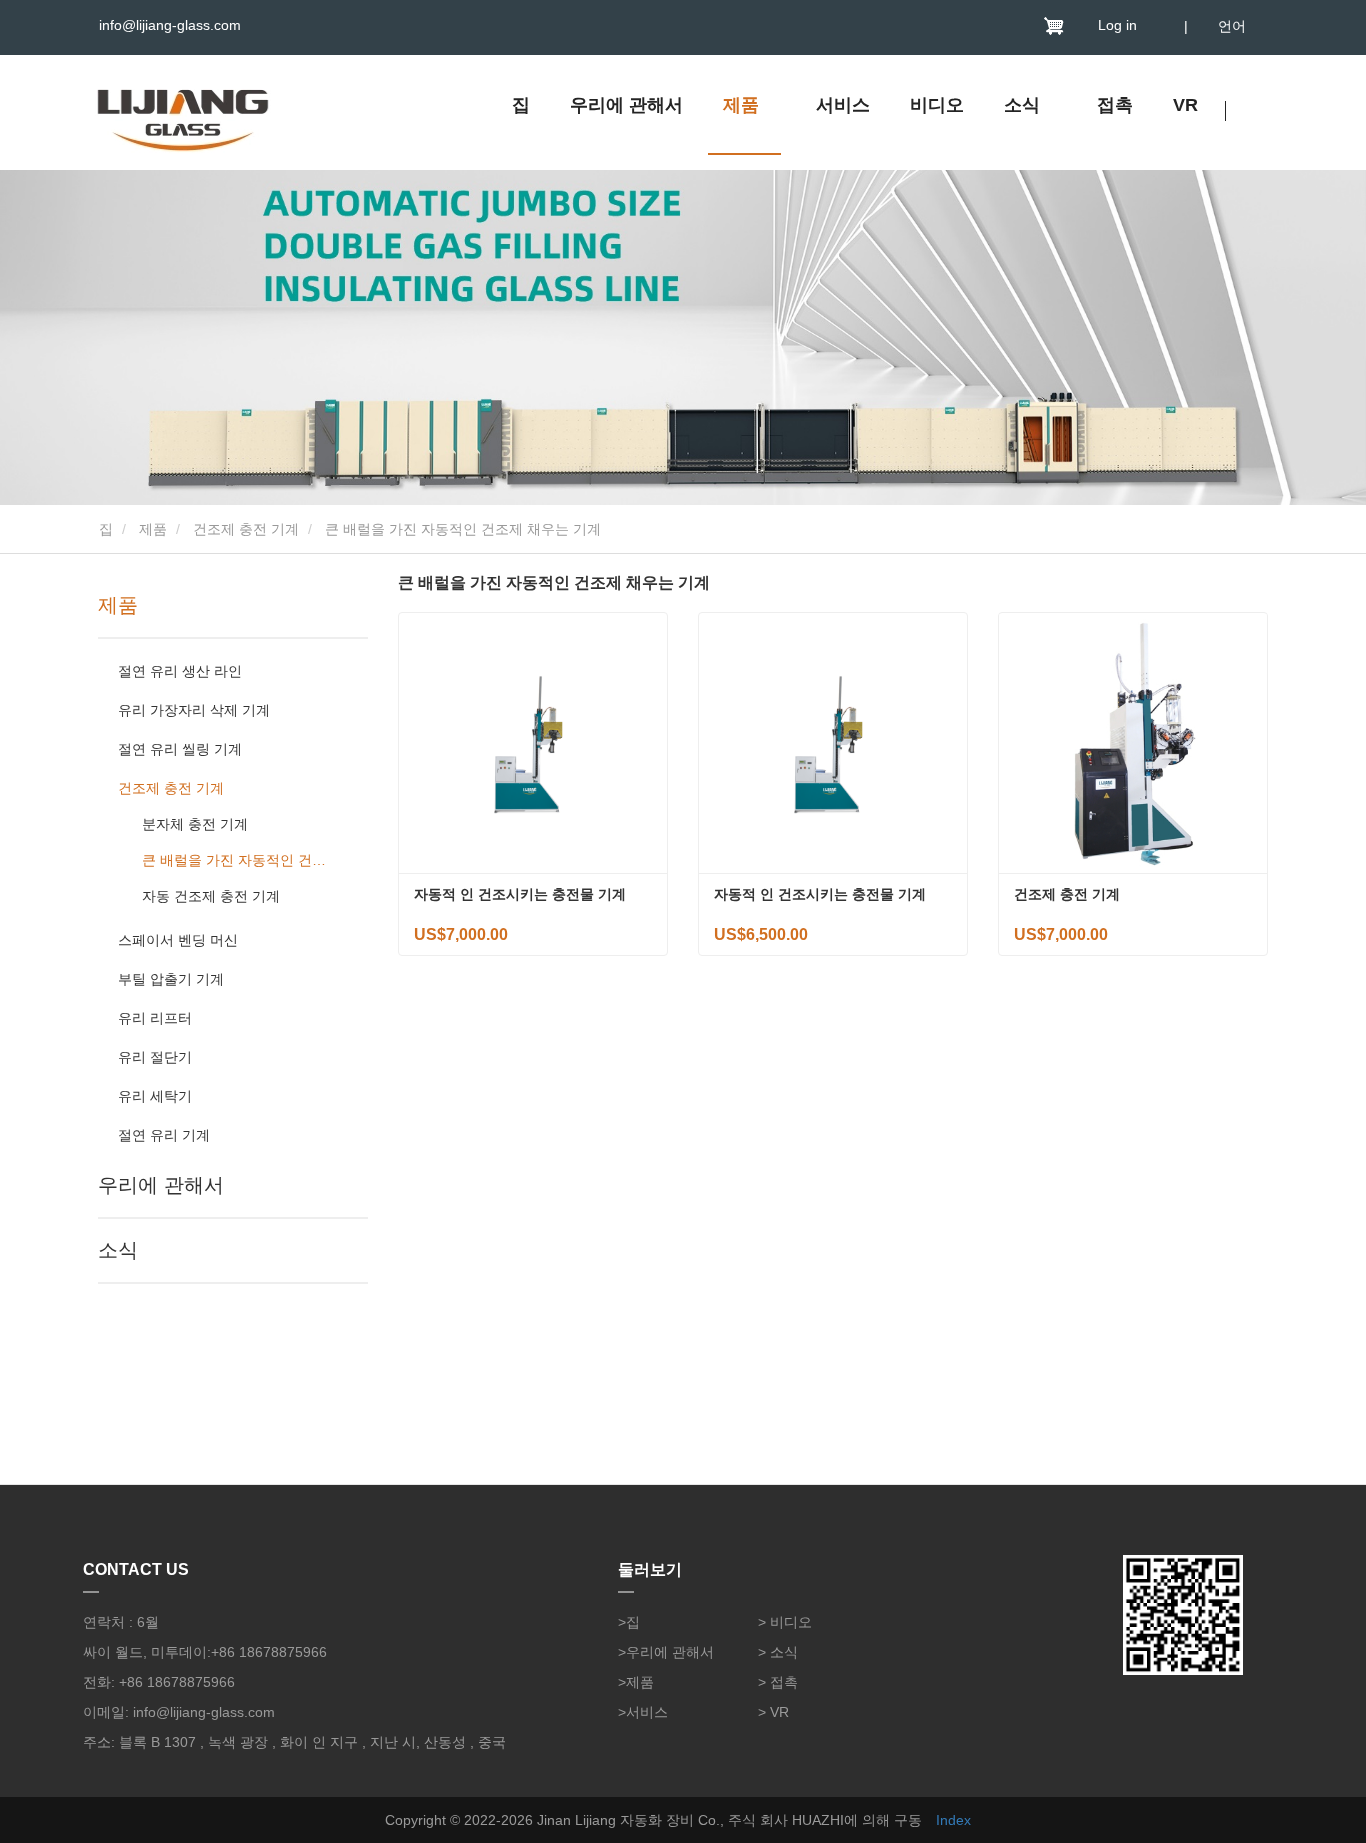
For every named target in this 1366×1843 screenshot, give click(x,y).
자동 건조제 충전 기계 (211, 896)
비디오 (937, 105)
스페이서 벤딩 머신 (178, 940)
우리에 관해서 (626, 105)
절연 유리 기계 (164, 1135)
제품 (153, 529)
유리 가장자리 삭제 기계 (194, 710)
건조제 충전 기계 (246, 529)
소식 (118, 1250)
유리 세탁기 (155, 1096)
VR (1185, 105)
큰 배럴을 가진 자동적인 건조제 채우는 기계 (238, 860)
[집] (183, 115)
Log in (1117, 25)
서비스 (843, 105)
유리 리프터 (155, 1018)
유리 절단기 (155, 1057)
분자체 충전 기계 (195, 824)
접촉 (1115, 105)
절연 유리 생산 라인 (180, 671)
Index (953, 1820)
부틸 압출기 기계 (171, 979)
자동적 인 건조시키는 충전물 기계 (520, 894)
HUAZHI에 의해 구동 (857, 1820)
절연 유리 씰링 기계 (180, 749)
